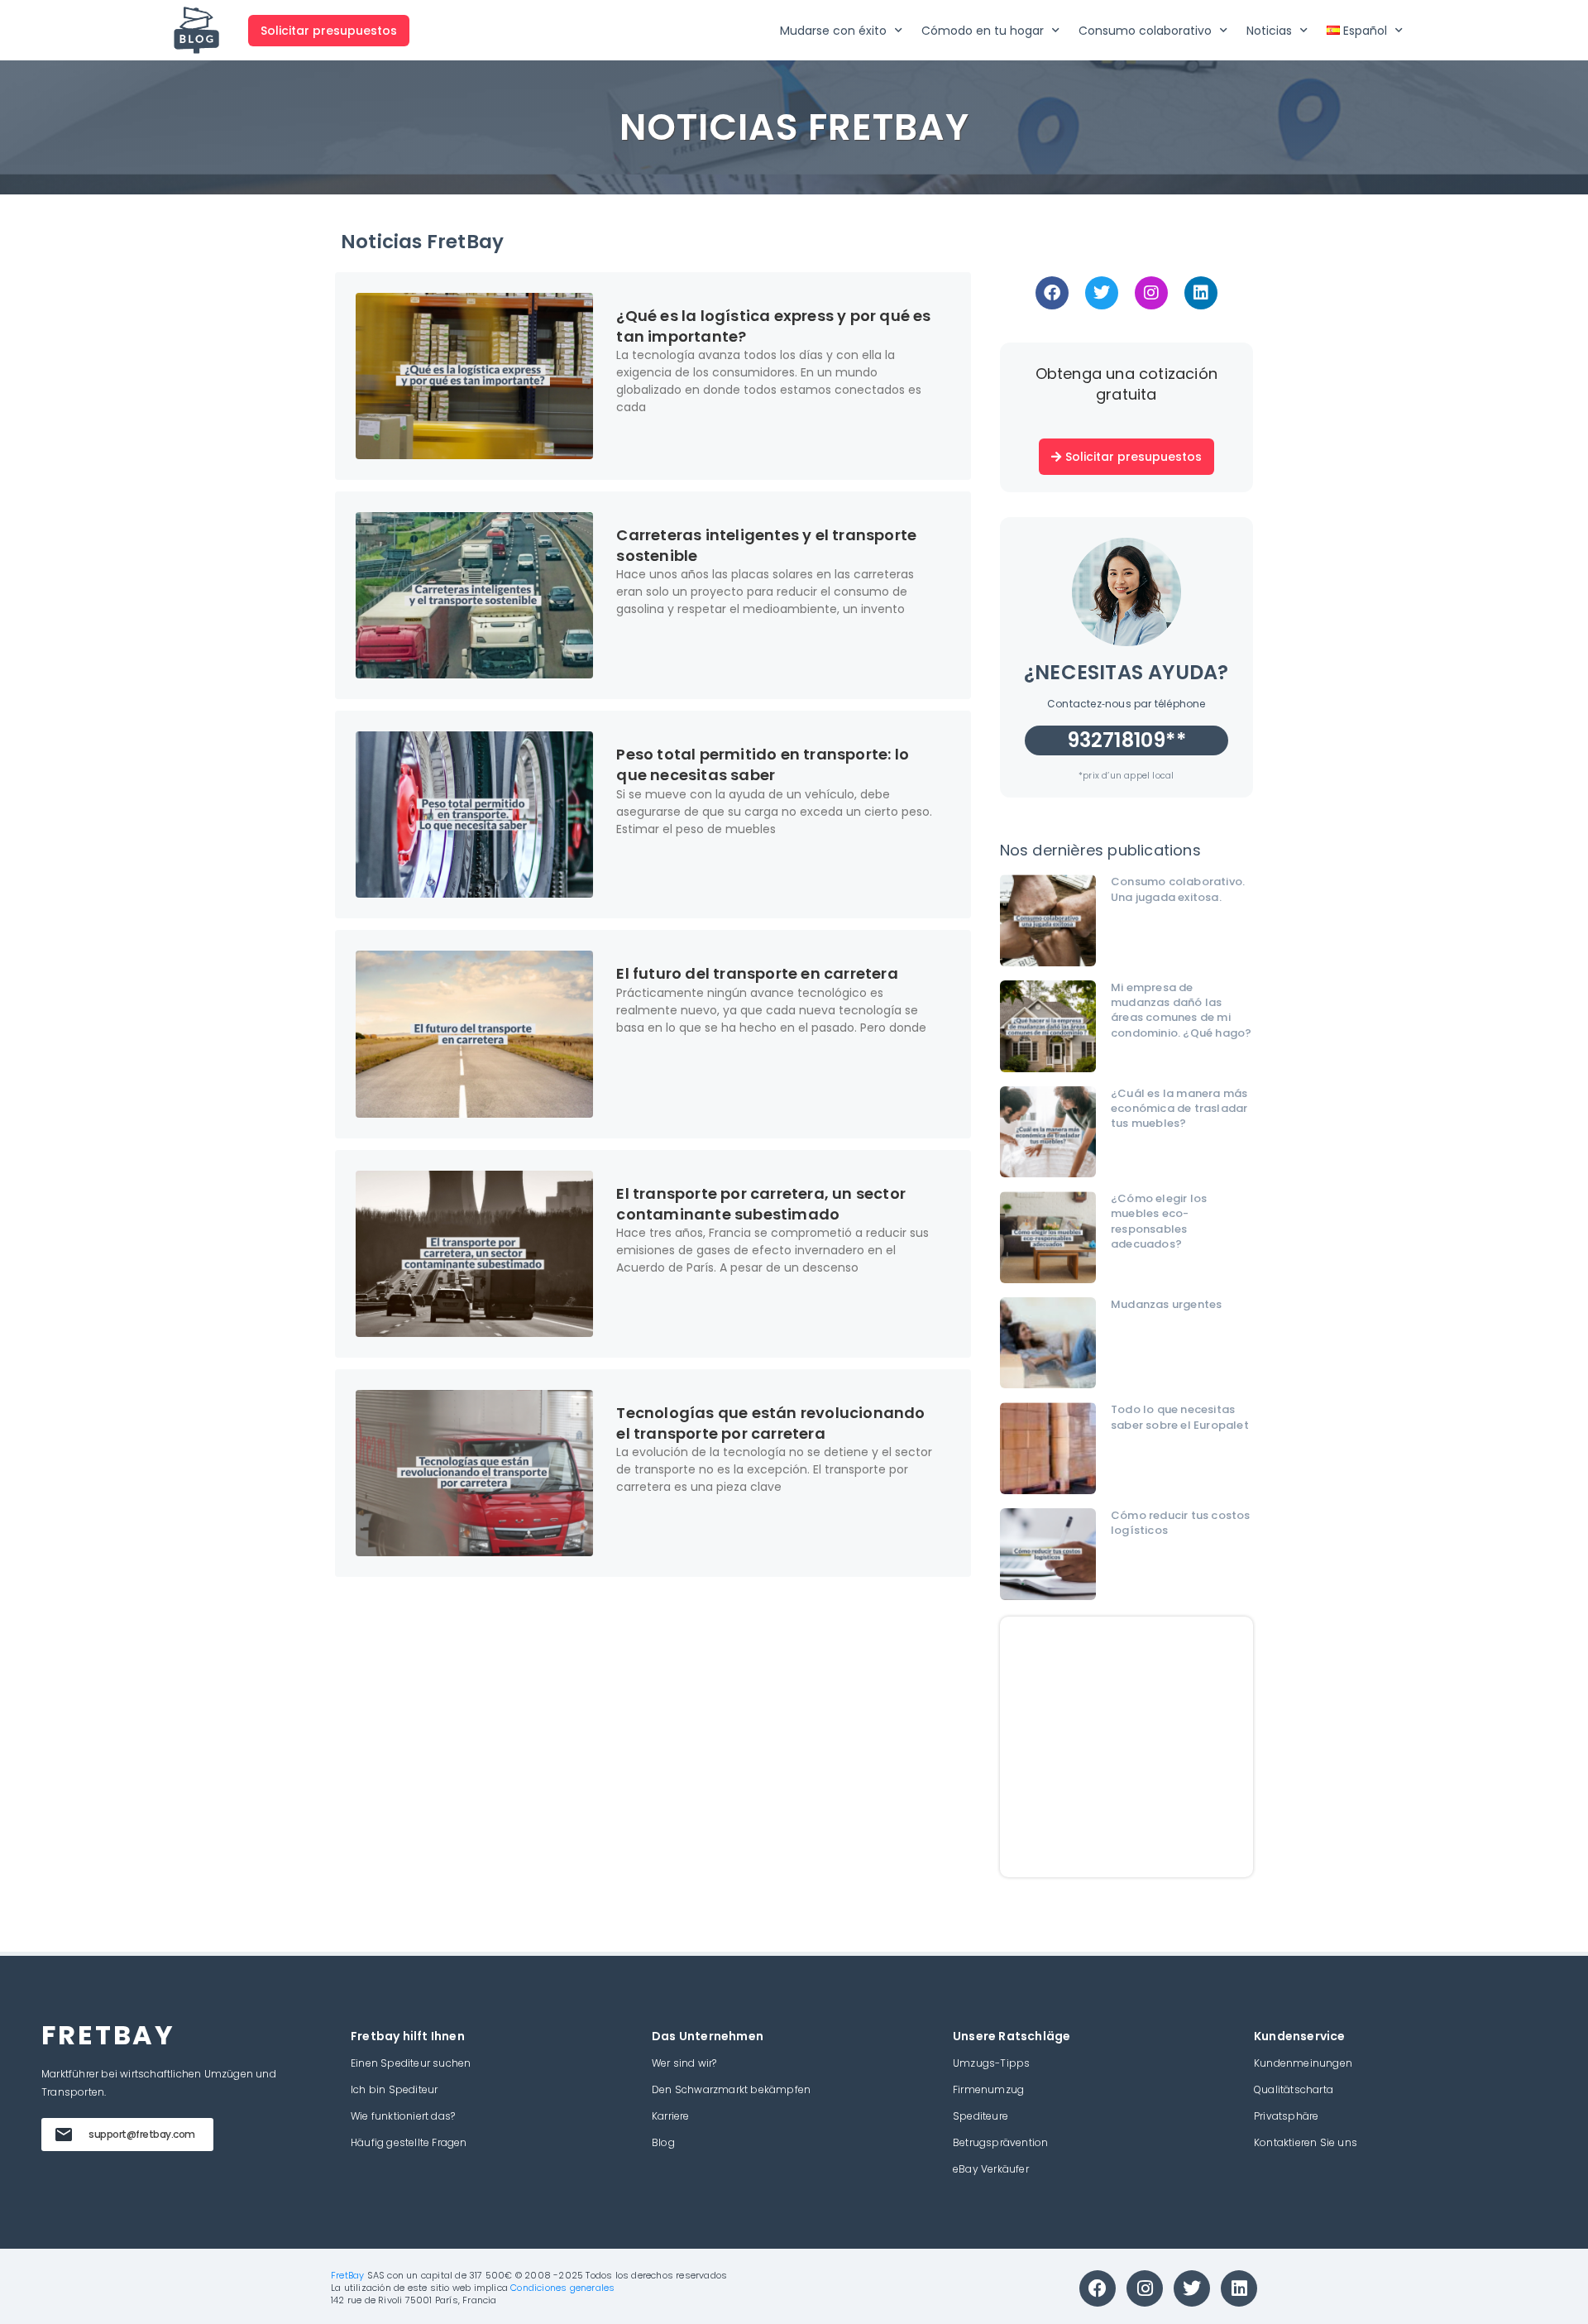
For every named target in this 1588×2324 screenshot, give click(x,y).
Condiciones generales (562, 2288)
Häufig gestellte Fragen (409, 2142)
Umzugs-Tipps (991, 2063)
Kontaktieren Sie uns (1306, 2142)
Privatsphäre (1286, 2116)
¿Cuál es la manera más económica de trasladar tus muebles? (1179, 1108)
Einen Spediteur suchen (411, 2063)
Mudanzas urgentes (1166, 1304)
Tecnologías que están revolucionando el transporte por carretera (770, 1423)
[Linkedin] (1201, 293)
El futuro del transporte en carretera (757, 973)
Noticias (1269, 31)
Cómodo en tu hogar (983, 31)
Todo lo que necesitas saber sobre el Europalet (1180, 1417)
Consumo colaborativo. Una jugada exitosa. (1178, 889)
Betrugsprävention (1000, 2142)
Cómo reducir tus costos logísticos (1181, 1523)
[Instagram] (1151, 293)
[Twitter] (1102, 293)
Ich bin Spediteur (394, 2089)
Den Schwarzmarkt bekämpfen (731, 2089)
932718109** (1126, 740)
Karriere (671, 2116)
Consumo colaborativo (1145, 31)
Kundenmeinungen (1303, 2063)
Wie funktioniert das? (403, 2116)
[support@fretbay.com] (64, 2135)
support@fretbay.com (142, 2134)
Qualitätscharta (1294, 2089)
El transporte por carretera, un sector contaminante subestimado (761, 1204)
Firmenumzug (988, 2089)
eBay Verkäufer (991, 2169)
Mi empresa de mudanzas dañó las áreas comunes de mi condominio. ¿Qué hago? (1181, 1010)
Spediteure (981, 2116)
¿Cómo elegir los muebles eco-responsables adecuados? (1159, 1221)
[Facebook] (1052, 293)
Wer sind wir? (684, 2063)
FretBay (347, 2275)
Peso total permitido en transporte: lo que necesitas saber (763, 764)
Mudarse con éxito (833, 31)
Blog (663, 2142)
